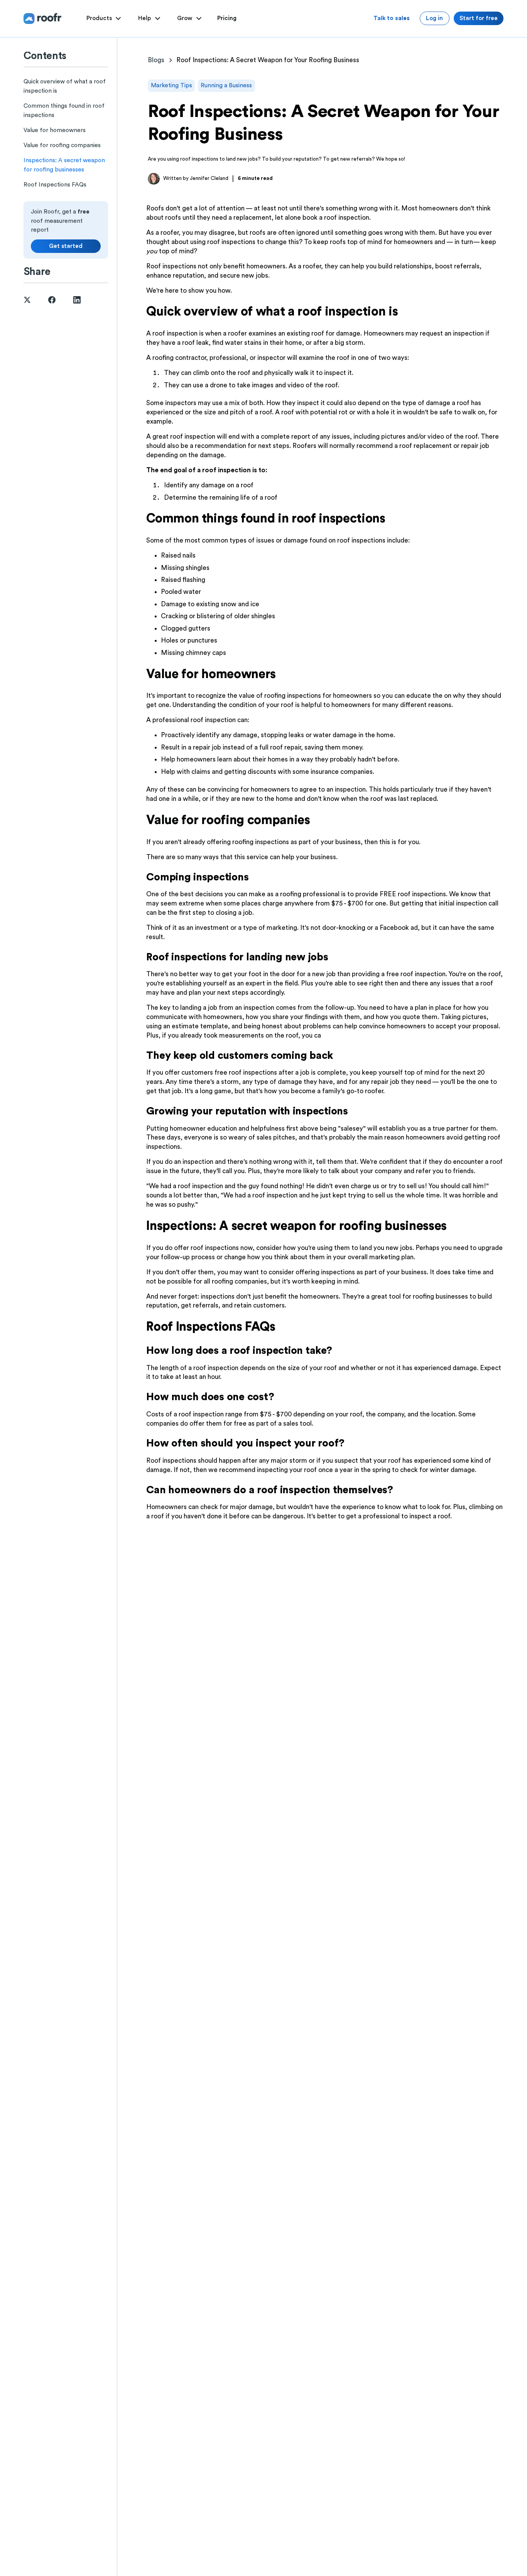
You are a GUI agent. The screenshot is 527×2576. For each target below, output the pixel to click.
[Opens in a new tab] (27, 300)
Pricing (227, 18)
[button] (105, 19)
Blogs (156, 60)
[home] (43, 18)
